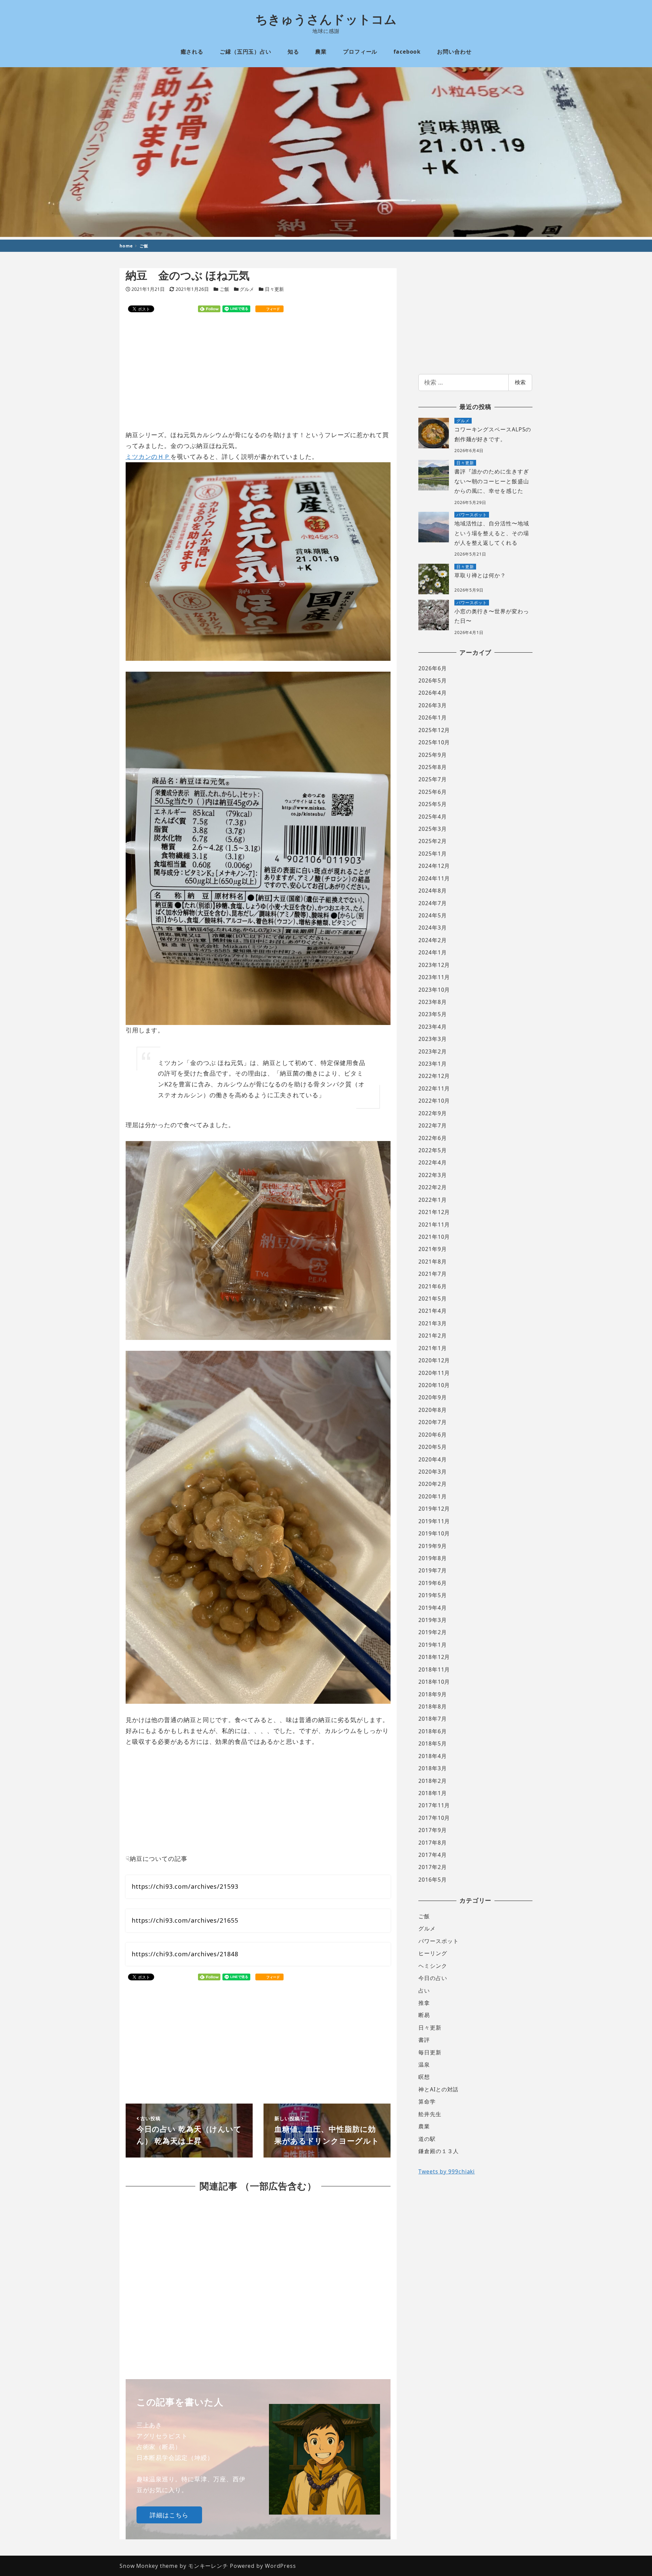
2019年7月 (432, 1570)
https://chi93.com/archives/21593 (185, 1886)
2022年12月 (434, 1076)
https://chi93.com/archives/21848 (185, 1954)
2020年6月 (432, 1435)
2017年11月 (434, 1805)
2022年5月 (432, 1150)
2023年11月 (434, 977)
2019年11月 (434, 1521)
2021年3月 (432, 1323)
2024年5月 (432, 915)
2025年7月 (432, 779)
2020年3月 (432, 1472)
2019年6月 (432, 1583)
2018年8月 (432, 1706)
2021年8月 (432, 1262)
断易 (424, 2015)
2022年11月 (434, 1088)
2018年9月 (432, 1694)
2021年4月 (432, 1311)
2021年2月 (432, 1336)
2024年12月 (434, 866)
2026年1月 (432, 717)
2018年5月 (432, 1743)
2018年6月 (432, 1731)
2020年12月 (434, 1360)
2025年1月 (432, 854)
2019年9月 (432, 1546)
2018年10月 (434, 1682)
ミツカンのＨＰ (148, 456)
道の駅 (427, 2139)
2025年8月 (432, 767)
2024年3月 (432, 928)
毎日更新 (430, 2052)
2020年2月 (432, 1484)
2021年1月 (432, 1348)
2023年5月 (432, 1014)
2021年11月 (434, 1225)
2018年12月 (434, 1657)
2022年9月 (432, 1113)
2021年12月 (434, 1212)
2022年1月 (432, 1200)
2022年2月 (432, 1187)
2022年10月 (434, 1101)
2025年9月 (432, 755)
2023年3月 (432, 1039)
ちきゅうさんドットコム (326, 19)
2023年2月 (432, 1051)
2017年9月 (432, 1830)
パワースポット (438, 1941)
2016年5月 (432, 1880)
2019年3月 (432, 1620)
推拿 (424, 2003)
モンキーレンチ (208, 2566)
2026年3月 (432, 705)
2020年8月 (432, 1410)
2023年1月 (432, 1064)
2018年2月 (432, 1781)
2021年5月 (432, 1299)
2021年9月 (432, 1249)
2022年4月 (432, 1162)
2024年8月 (432, 891)
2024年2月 (432, 940)
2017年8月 (432, 1843)
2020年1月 (432, 1496)
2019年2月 (432, 1632)
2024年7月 (432, 903)
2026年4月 (432, 693)
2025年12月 (434, 730)
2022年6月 (432, 1138)
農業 (424, 2126)
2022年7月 (432, 1125)
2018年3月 (432, 1768)
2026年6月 (432, 668)
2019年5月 (432, 1595)
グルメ (247, 289)
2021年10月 (434, 1237)
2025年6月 (432, 792)
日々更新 (274, 289)
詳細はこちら (169, 2515)
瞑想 (424, 2077)
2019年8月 (432, 1558)
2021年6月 (432, 1286)
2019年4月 (432, 1608)
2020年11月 (434, 1373)
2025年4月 (432, 817)
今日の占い (433, 1978)
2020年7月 (432, 1422)
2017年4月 (432, 1855)
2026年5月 (432, 680)
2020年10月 (434, 1385)
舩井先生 (430, 2114)
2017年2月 (432, 1867)
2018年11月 (434, 1669)
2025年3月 (432, 829)
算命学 (427, 2102)
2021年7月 (432, 1274)
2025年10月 (434, 742)
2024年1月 (432, 952)
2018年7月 (432, 1719)
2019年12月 (434, 1509)
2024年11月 (434, 878)
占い (424, 1991)
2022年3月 (432, 1175)
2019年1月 (432, 1645)
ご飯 (224, 289)
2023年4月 (432, 1027)
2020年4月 (432, 1459)
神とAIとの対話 (438, 2089)
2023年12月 (434, 965)
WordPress (280, 2566)
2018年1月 (432, 1793)
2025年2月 (432, 841)
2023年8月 (432, 1002)
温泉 (424, 2065)
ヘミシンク (433, 1966)
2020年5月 (432, 1447)
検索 (520, 382)
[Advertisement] (258, 372)
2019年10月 (434, 1533)
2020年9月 (432, 1397)
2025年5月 (432, 804)
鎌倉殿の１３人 (438, 2151)
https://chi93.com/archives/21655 (185, 1920)
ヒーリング (433, 1953)
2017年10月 (434, 1818)
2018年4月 (432, 1756)
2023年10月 (434, 990)
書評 (424, 2040)
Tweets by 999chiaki (447, 2171)
